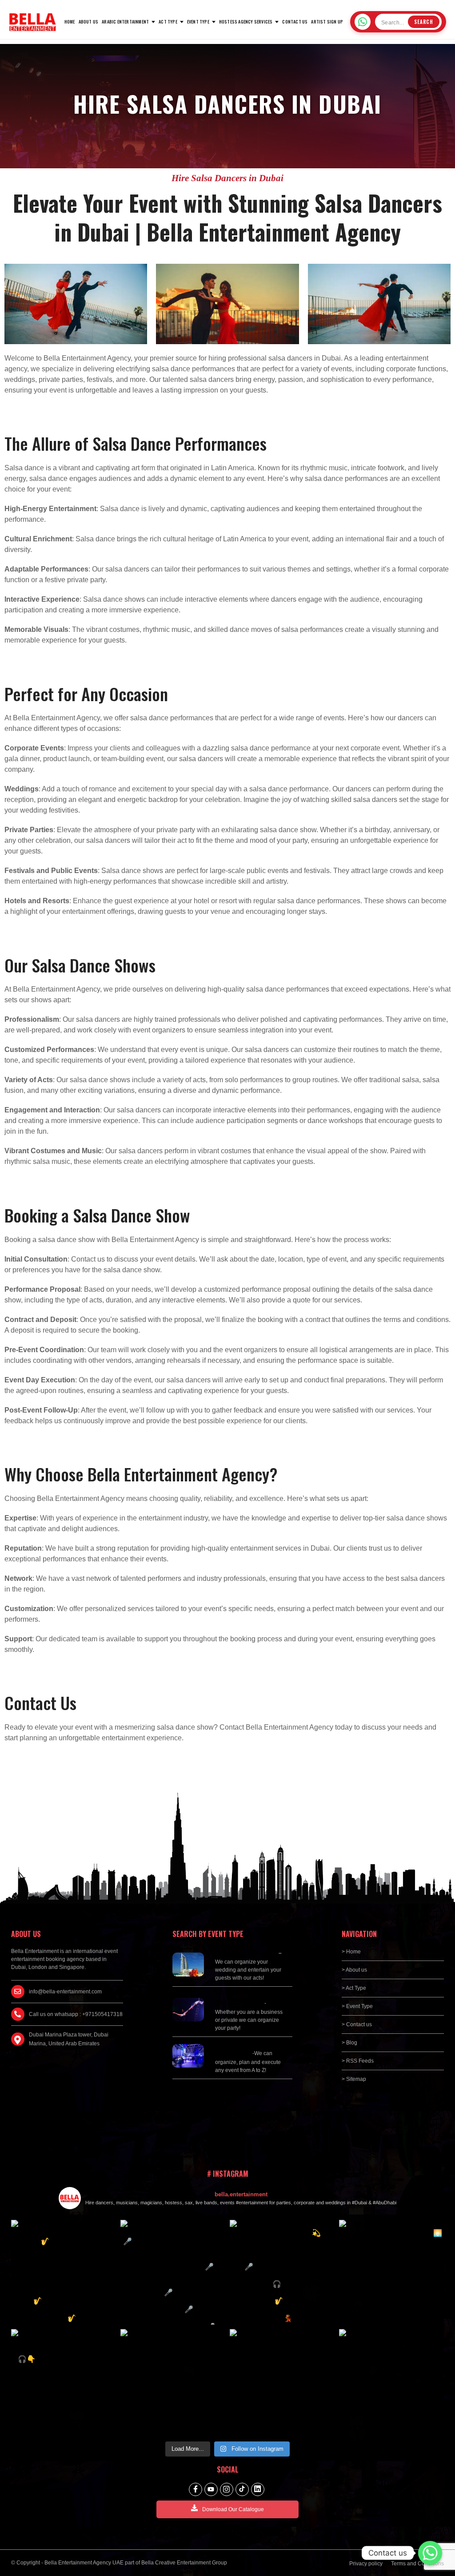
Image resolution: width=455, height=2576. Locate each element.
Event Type (198, 22)
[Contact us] (430, 2553)
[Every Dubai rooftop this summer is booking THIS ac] (391, 2272)
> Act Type (354, 1988)
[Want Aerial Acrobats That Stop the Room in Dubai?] (282, 2382)
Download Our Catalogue (233, 2509)
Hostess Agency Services (246, 22)
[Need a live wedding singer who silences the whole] (173, 2272)
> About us (354, 1970)
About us (89, 22)
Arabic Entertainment (125, 22)
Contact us (295, 22)
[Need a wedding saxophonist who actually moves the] (64, 2272)
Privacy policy (366, 2564)
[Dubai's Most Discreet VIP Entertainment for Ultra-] (173, 2382)
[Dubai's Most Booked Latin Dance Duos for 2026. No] (391, 2382)
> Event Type (357, 2006)
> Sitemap (354, 2079)
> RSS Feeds (358, 2061)
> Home (351, 1952)
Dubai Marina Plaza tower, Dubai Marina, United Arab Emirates (69, 2039)
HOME (70, 22)
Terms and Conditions (417, 2564)
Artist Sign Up (327, 22)
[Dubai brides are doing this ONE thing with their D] (64, 2382)
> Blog (349, 2043)
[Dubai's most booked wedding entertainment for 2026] (282, 2272)
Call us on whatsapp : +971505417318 (76, 2014)
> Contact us (357, 2024)
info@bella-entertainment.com (65, 1992)
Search (424, 22)
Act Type (168, 22)
